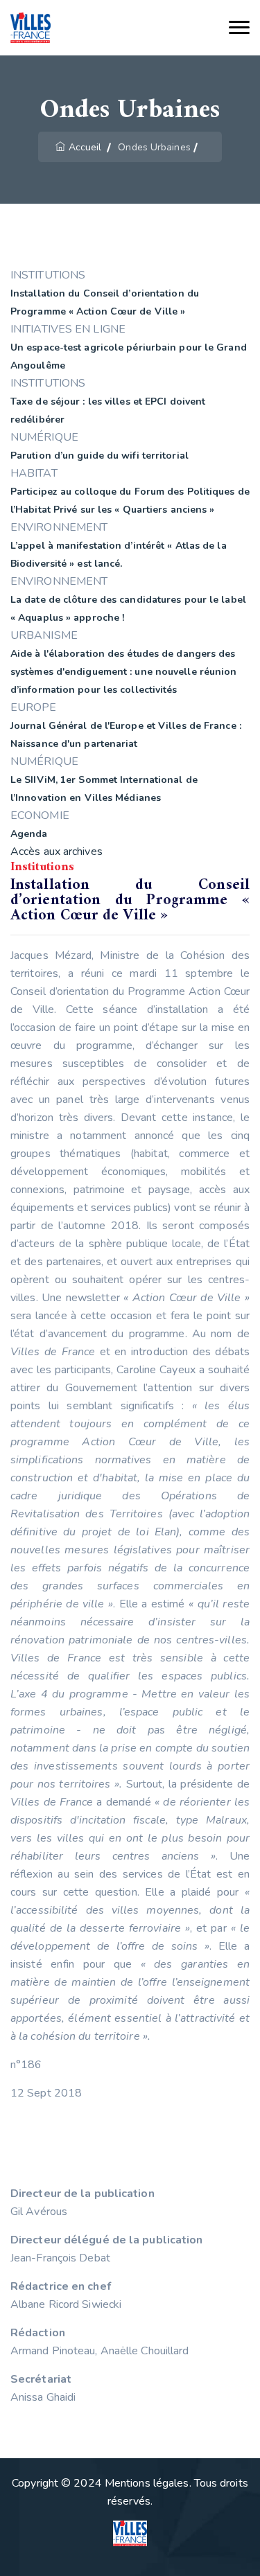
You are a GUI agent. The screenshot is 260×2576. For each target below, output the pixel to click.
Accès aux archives (57, 852)
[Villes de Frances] (31, 28)
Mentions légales (147, 2483)
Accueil (85, 147)
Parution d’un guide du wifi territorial (99, 456)
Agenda (29, 834)
